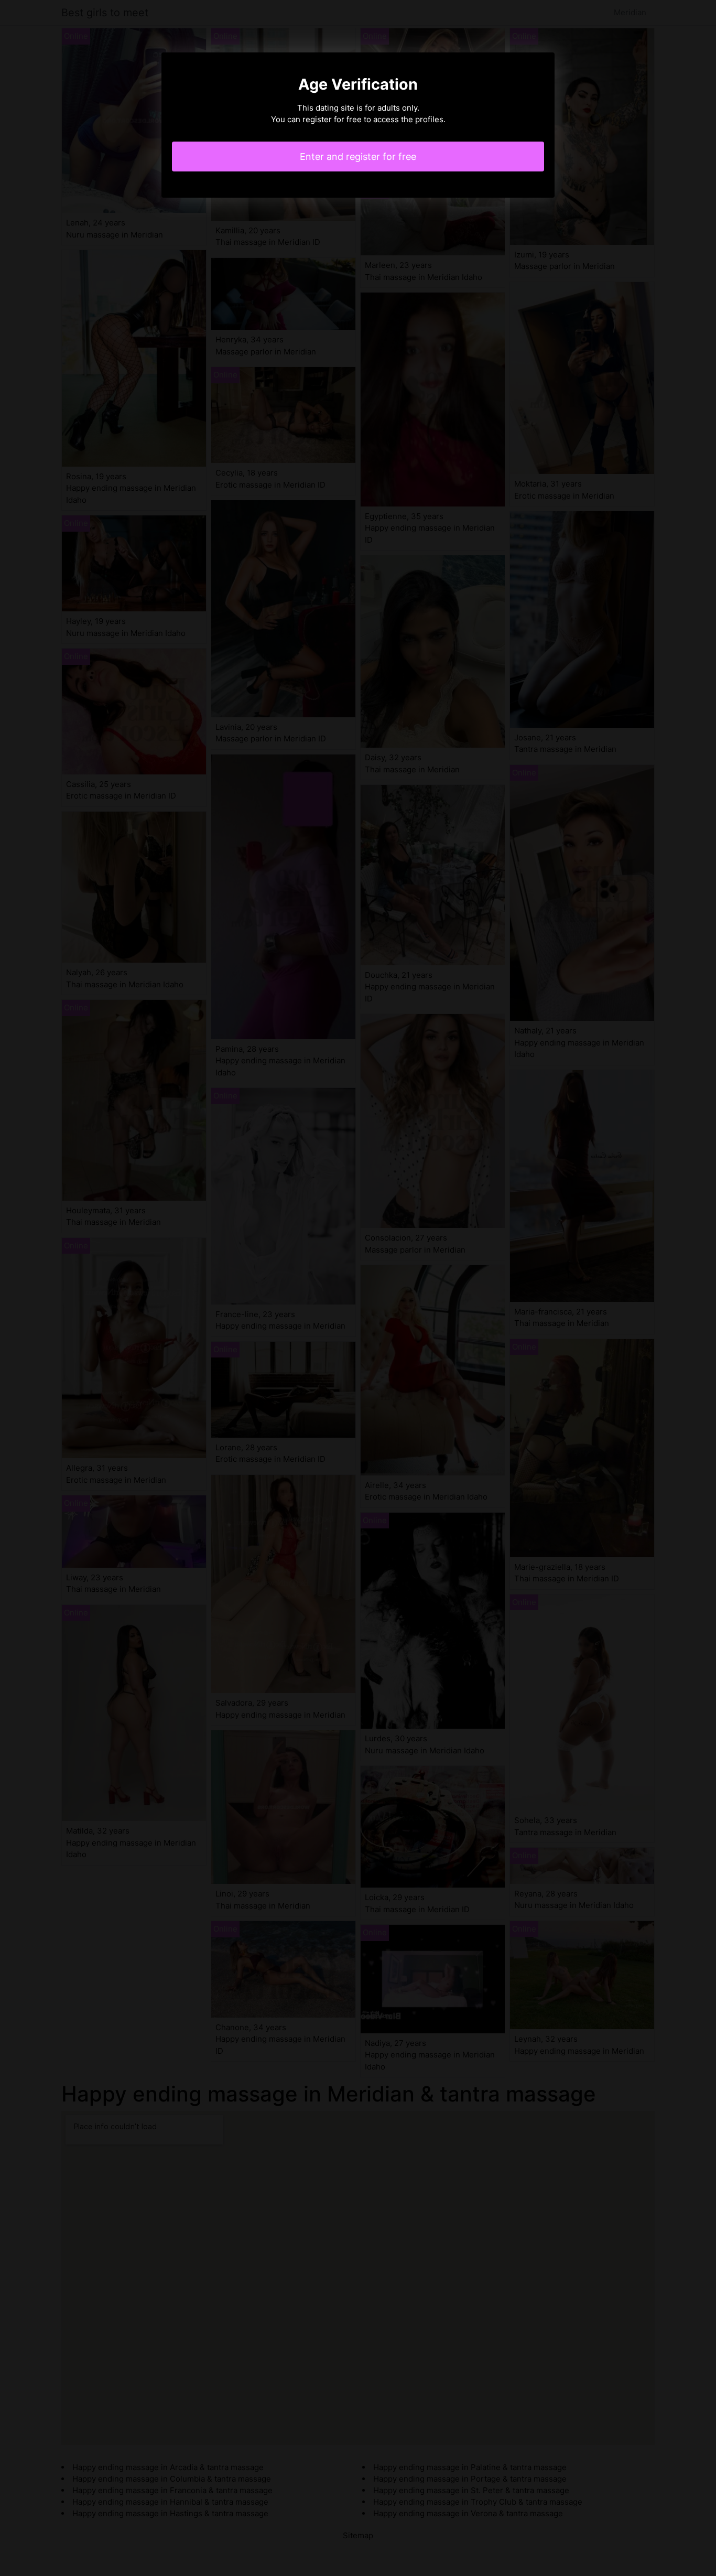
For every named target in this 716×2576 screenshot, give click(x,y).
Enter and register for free (358, 157)
